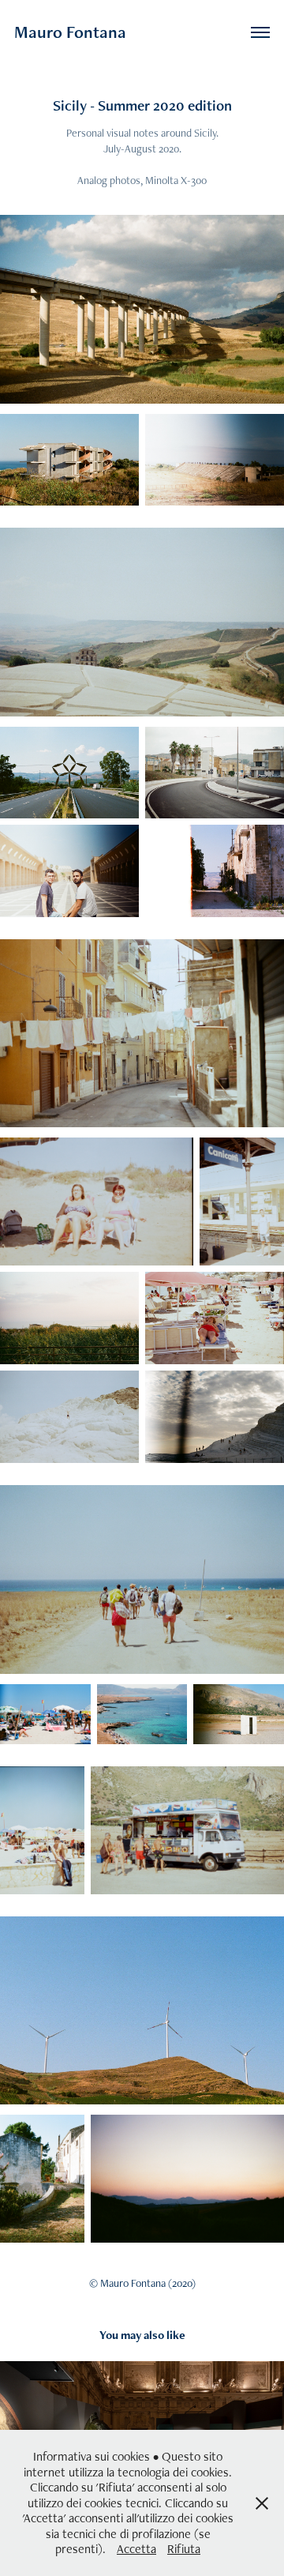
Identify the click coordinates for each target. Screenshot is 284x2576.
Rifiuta (184, 2549)
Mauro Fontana (70, 32)
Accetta (136, 2549)
